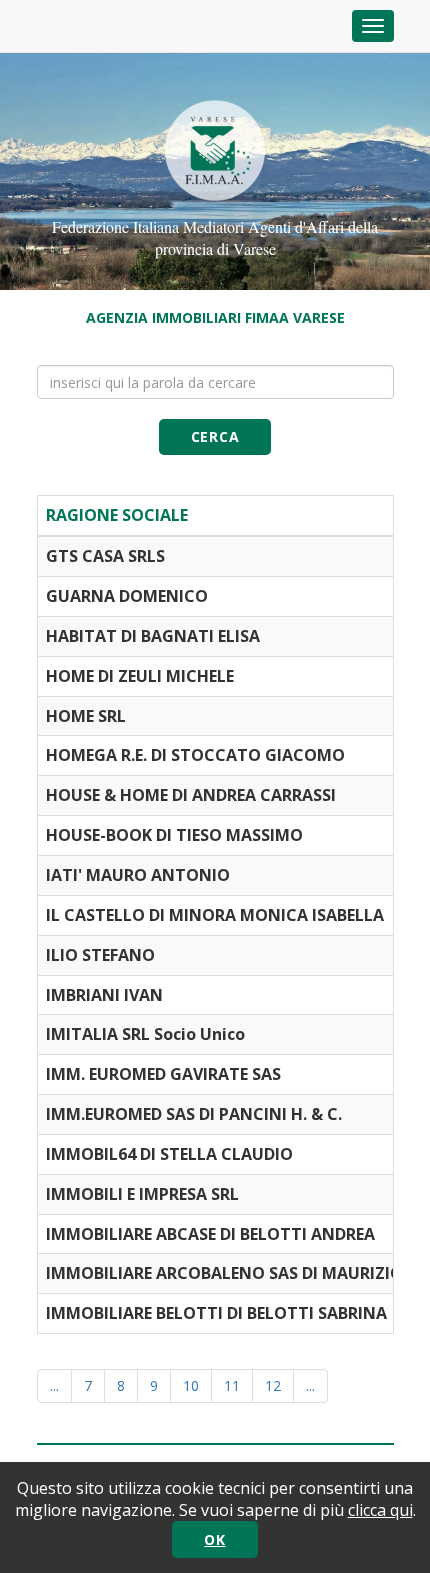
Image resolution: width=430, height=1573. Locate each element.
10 (191, 1385)
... (54, 1385)
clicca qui (380, 1510)
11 (232, 1385)
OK (214, 1539)
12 (273, 1385)
